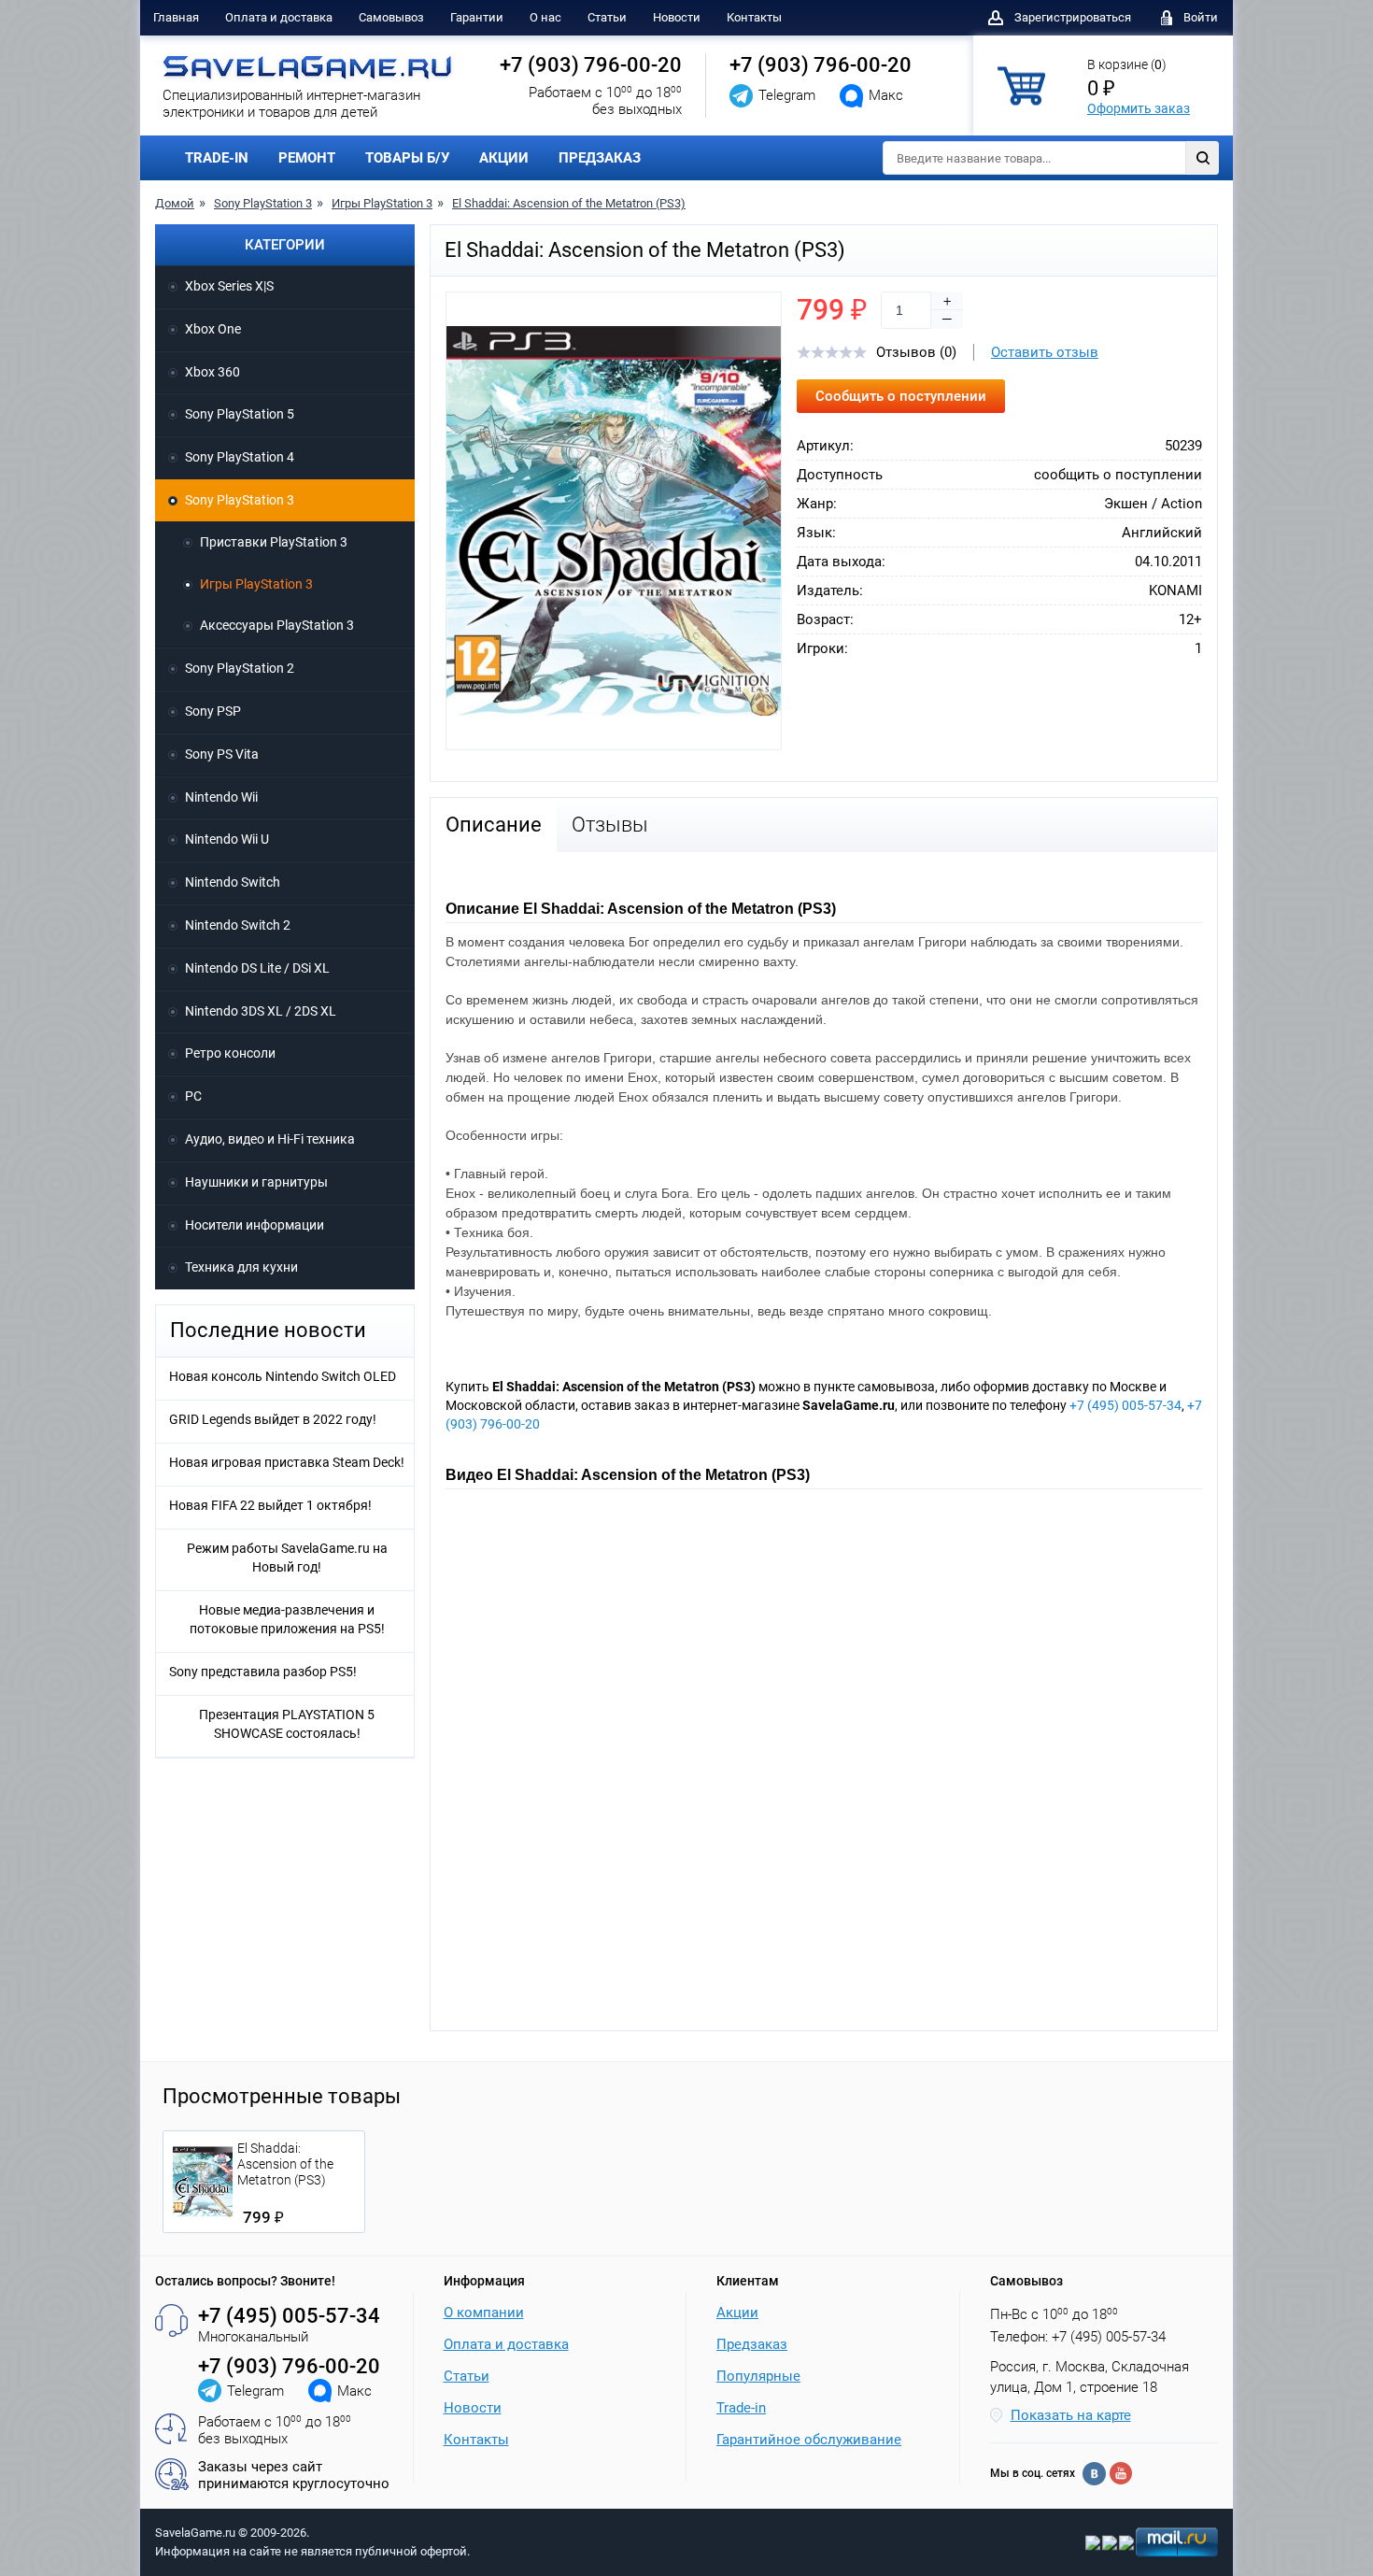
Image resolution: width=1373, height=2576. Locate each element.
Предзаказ (752, 2344)
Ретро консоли (230, 1053)
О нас (545, 17)
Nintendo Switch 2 (238, 925)
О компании (484, 2313)
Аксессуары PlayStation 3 (277, 625)
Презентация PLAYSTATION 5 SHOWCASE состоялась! (287, 1724)
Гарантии (477, 17)
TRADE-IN (217, 158)
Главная (176, 17)
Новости (677, 17)
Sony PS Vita (222, 754)
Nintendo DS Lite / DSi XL (257, 968)
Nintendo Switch (233, 882)
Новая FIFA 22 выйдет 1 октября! (270, 1505)
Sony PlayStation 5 (240, 414)
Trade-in (741, 2408)
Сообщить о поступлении (901, 396)
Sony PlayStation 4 (240, 457)
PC (193, 1096)
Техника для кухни (241, 1267)
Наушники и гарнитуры (256, 1182)
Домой (175, 203)
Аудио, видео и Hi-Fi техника (270, 1139)
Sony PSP (213, 711)
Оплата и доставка (279, 17)
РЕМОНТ (307, 158)
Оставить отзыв (1045, 352)
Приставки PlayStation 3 (274, 542)
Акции (737, 2313)
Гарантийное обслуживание (809, 2440)
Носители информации (255, 1225)
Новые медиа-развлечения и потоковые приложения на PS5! (287, 1619)
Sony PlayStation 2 (240, 668)
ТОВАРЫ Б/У (407, 158)
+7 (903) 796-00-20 (591, 65)
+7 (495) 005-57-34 (1125, 1405)
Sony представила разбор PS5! (263, 1672)
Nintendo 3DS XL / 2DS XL (261, 1011)
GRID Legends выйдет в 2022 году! (273, 1419)
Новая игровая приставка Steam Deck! (287, 1462)
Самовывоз (391, 17)
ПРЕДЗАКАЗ (600, 158)
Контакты (754, 17)
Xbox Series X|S (229, 286)
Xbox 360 (212, 372)
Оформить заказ (1139, 108)
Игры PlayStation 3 (382, 203)
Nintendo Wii (221, 797)
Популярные (758, 2376)
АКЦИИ (504, 158)
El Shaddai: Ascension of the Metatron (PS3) (569, 203)
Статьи (607, 17)
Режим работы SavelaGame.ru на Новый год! (287, 1558)
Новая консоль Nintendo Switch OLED (283, 1376)
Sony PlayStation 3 (263, 203)
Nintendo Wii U (227, 839)
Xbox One (213, 329)
